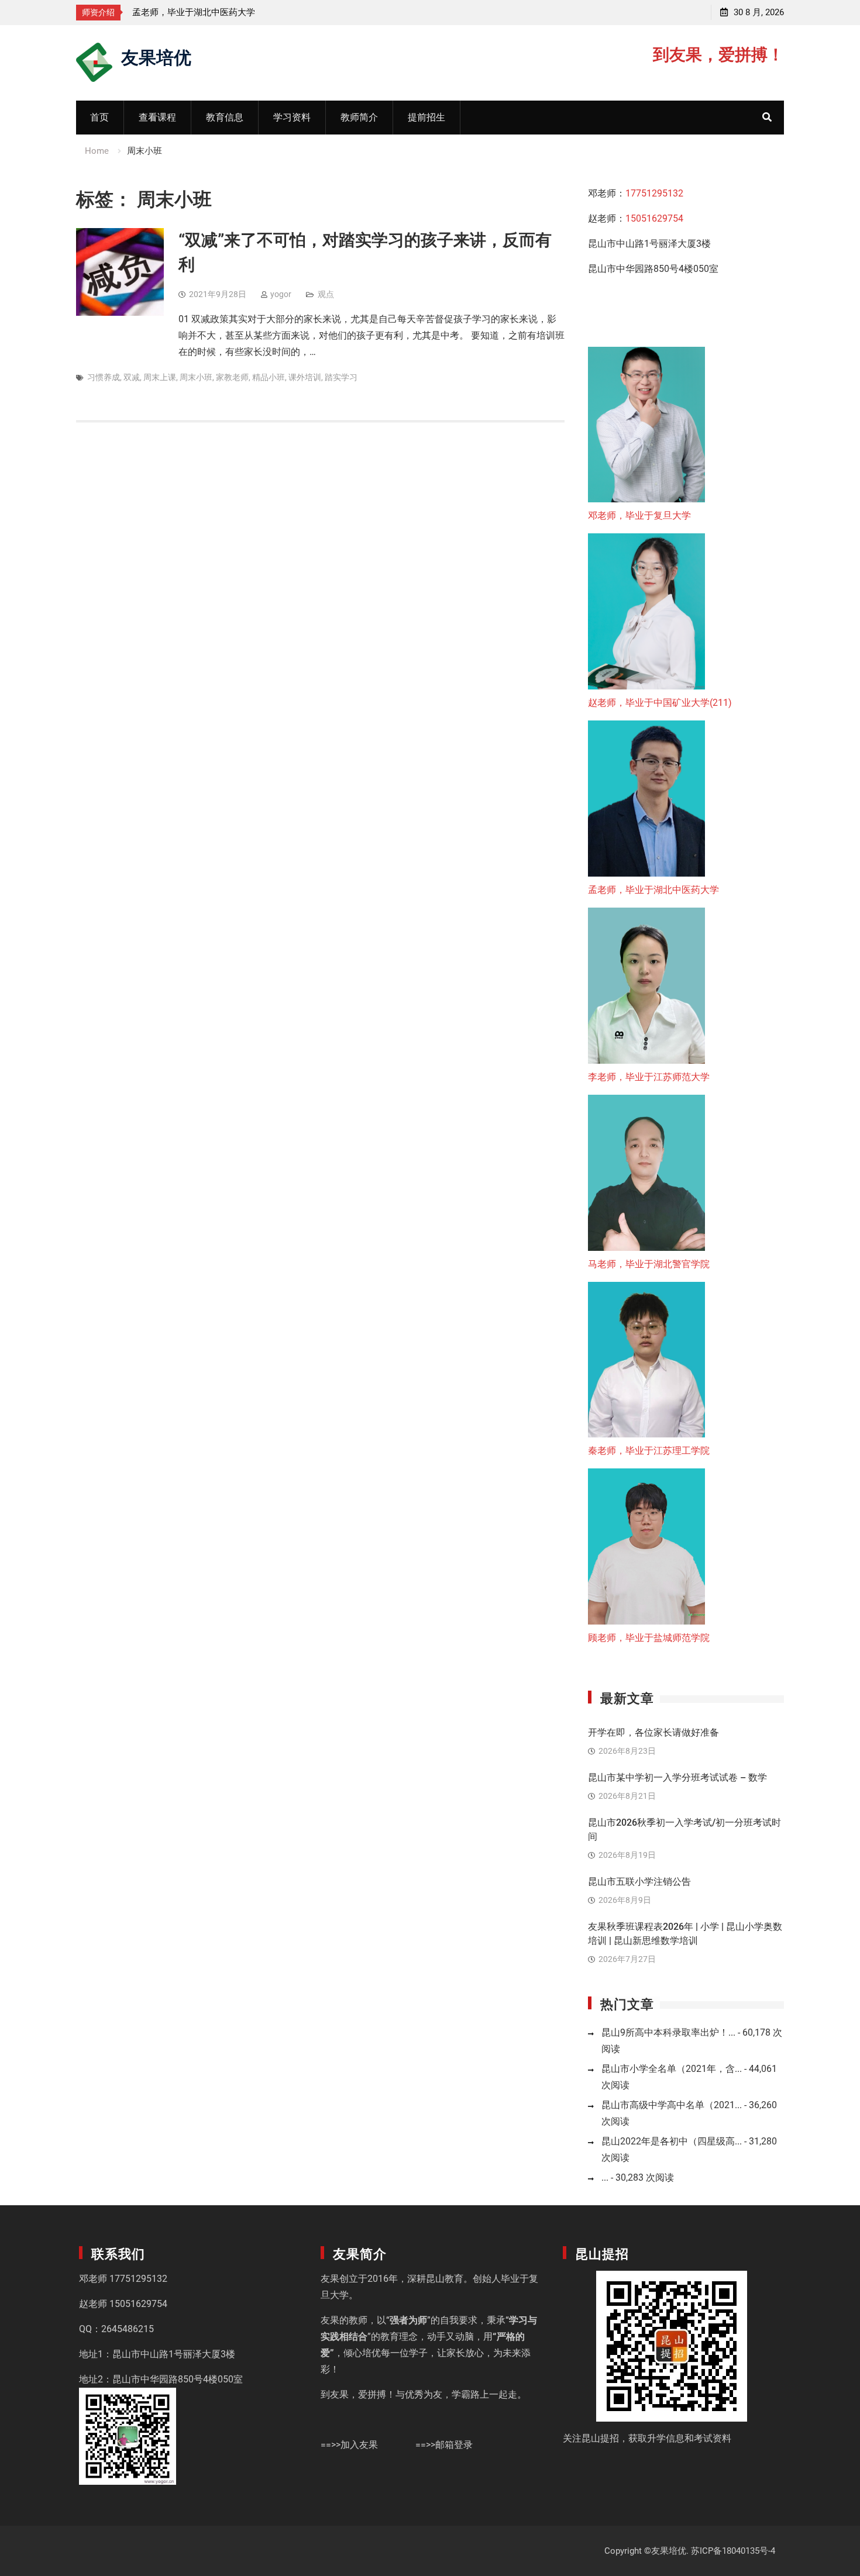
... (605, 2177)
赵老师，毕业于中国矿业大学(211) (660, 703)
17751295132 (654, 193)
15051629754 (654, 218)
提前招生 (426, 117)
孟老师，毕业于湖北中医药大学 (653, 890)
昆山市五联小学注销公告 (639, 1882)
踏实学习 (341, 377)
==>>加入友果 (349, 2445)
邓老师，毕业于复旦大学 (639, 515)
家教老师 (232, 377)
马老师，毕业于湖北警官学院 (649, 1264)
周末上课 (160, 377)
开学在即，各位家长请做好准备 (653, 1732)
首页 (99, 117)
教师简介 (359, 117)
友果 (330, 2279)
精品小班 (269, 377)
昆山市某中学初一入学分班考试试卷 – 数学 (677, 1777)
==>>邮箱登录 (444, 2445)
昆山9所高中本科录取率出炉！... (668, 2032)
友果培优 (156, 56)
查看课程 (157, 117)
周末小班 (196, 377)
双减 (132, 377)
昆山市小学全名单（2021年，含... (672, 2069)
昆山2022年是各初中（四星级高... (672, 2141)
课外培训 (305, 377)
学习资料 (292, 117)
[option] (238, 12)
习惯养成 (104, 377)
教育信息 (225, 117)
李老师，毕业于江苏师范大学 (189, 12)
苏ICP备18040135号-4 (733, 2551)
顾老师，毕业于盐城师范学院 (649, 1638)
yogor (281, 294)
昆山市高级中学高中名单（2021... (672, 2105)
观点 (326, 294)
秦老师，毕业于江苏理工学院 (649, 1451)
